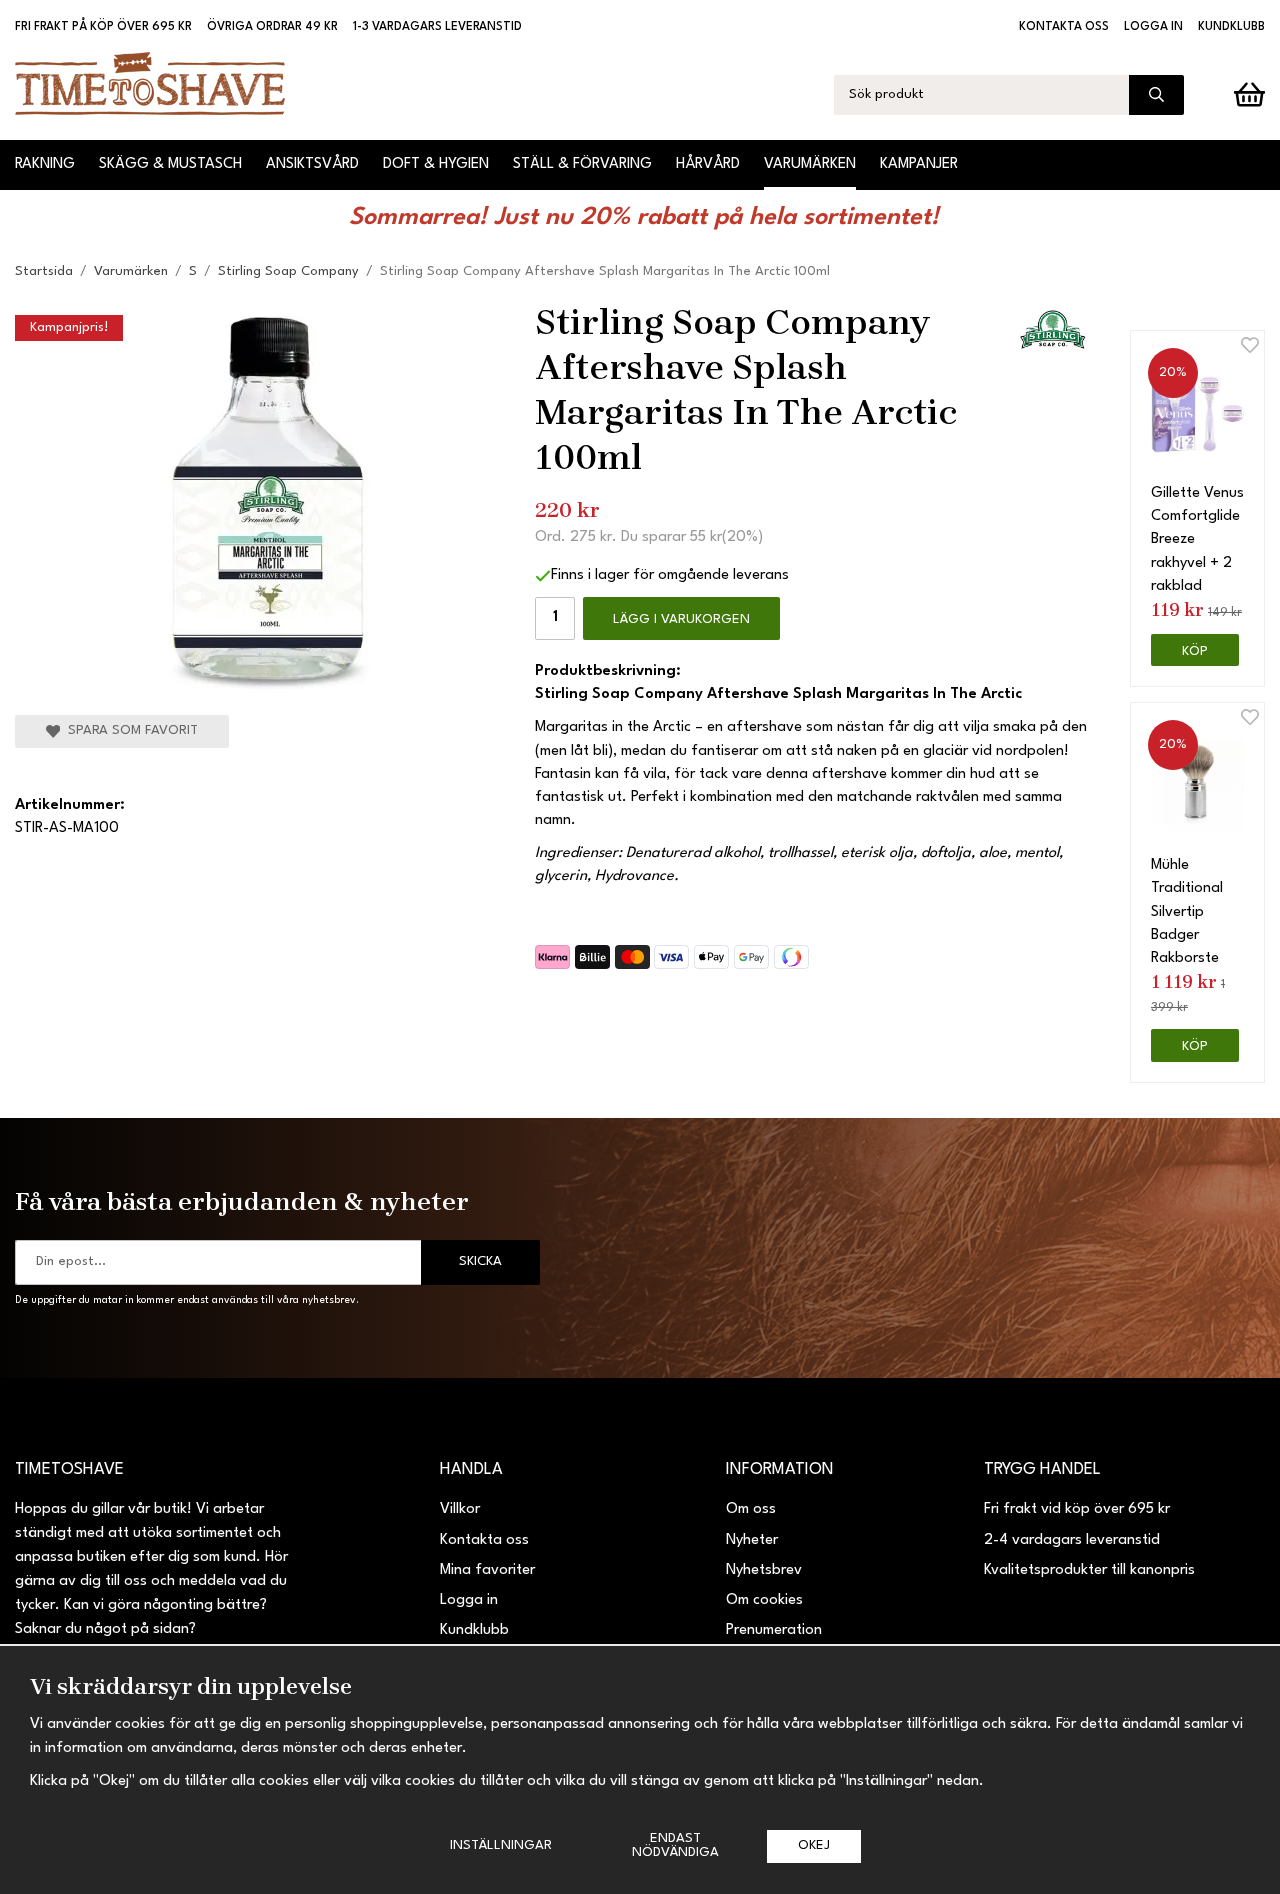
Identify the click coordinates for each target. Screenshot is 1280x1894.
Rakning (45, 164)
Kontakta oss (1064, 27)
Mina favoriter (487, 1570)
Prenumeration (774, 1630)
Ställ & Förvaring (582, 164)
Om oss (751, 1509)
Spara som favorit (129, 730)
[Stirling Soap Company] (1053, 332)
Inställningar (501, 1845)
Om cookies (764, 1600)
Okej (814, 1845)
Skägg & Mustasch (170, 164)
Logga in (1153, 27)
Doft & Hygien (436, 164)
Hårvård (708, 164)
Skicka (480, 1261)
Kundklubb (1231, 27)
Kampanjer (919, 164)
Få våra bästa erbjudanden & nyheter (242, 1201)
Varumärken (810, 164)
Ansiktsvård (312, 164)
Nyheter (752, 1540)
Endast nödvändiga (675, 1845)
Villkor (460, 1509)
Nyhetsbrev (764, 1570)
